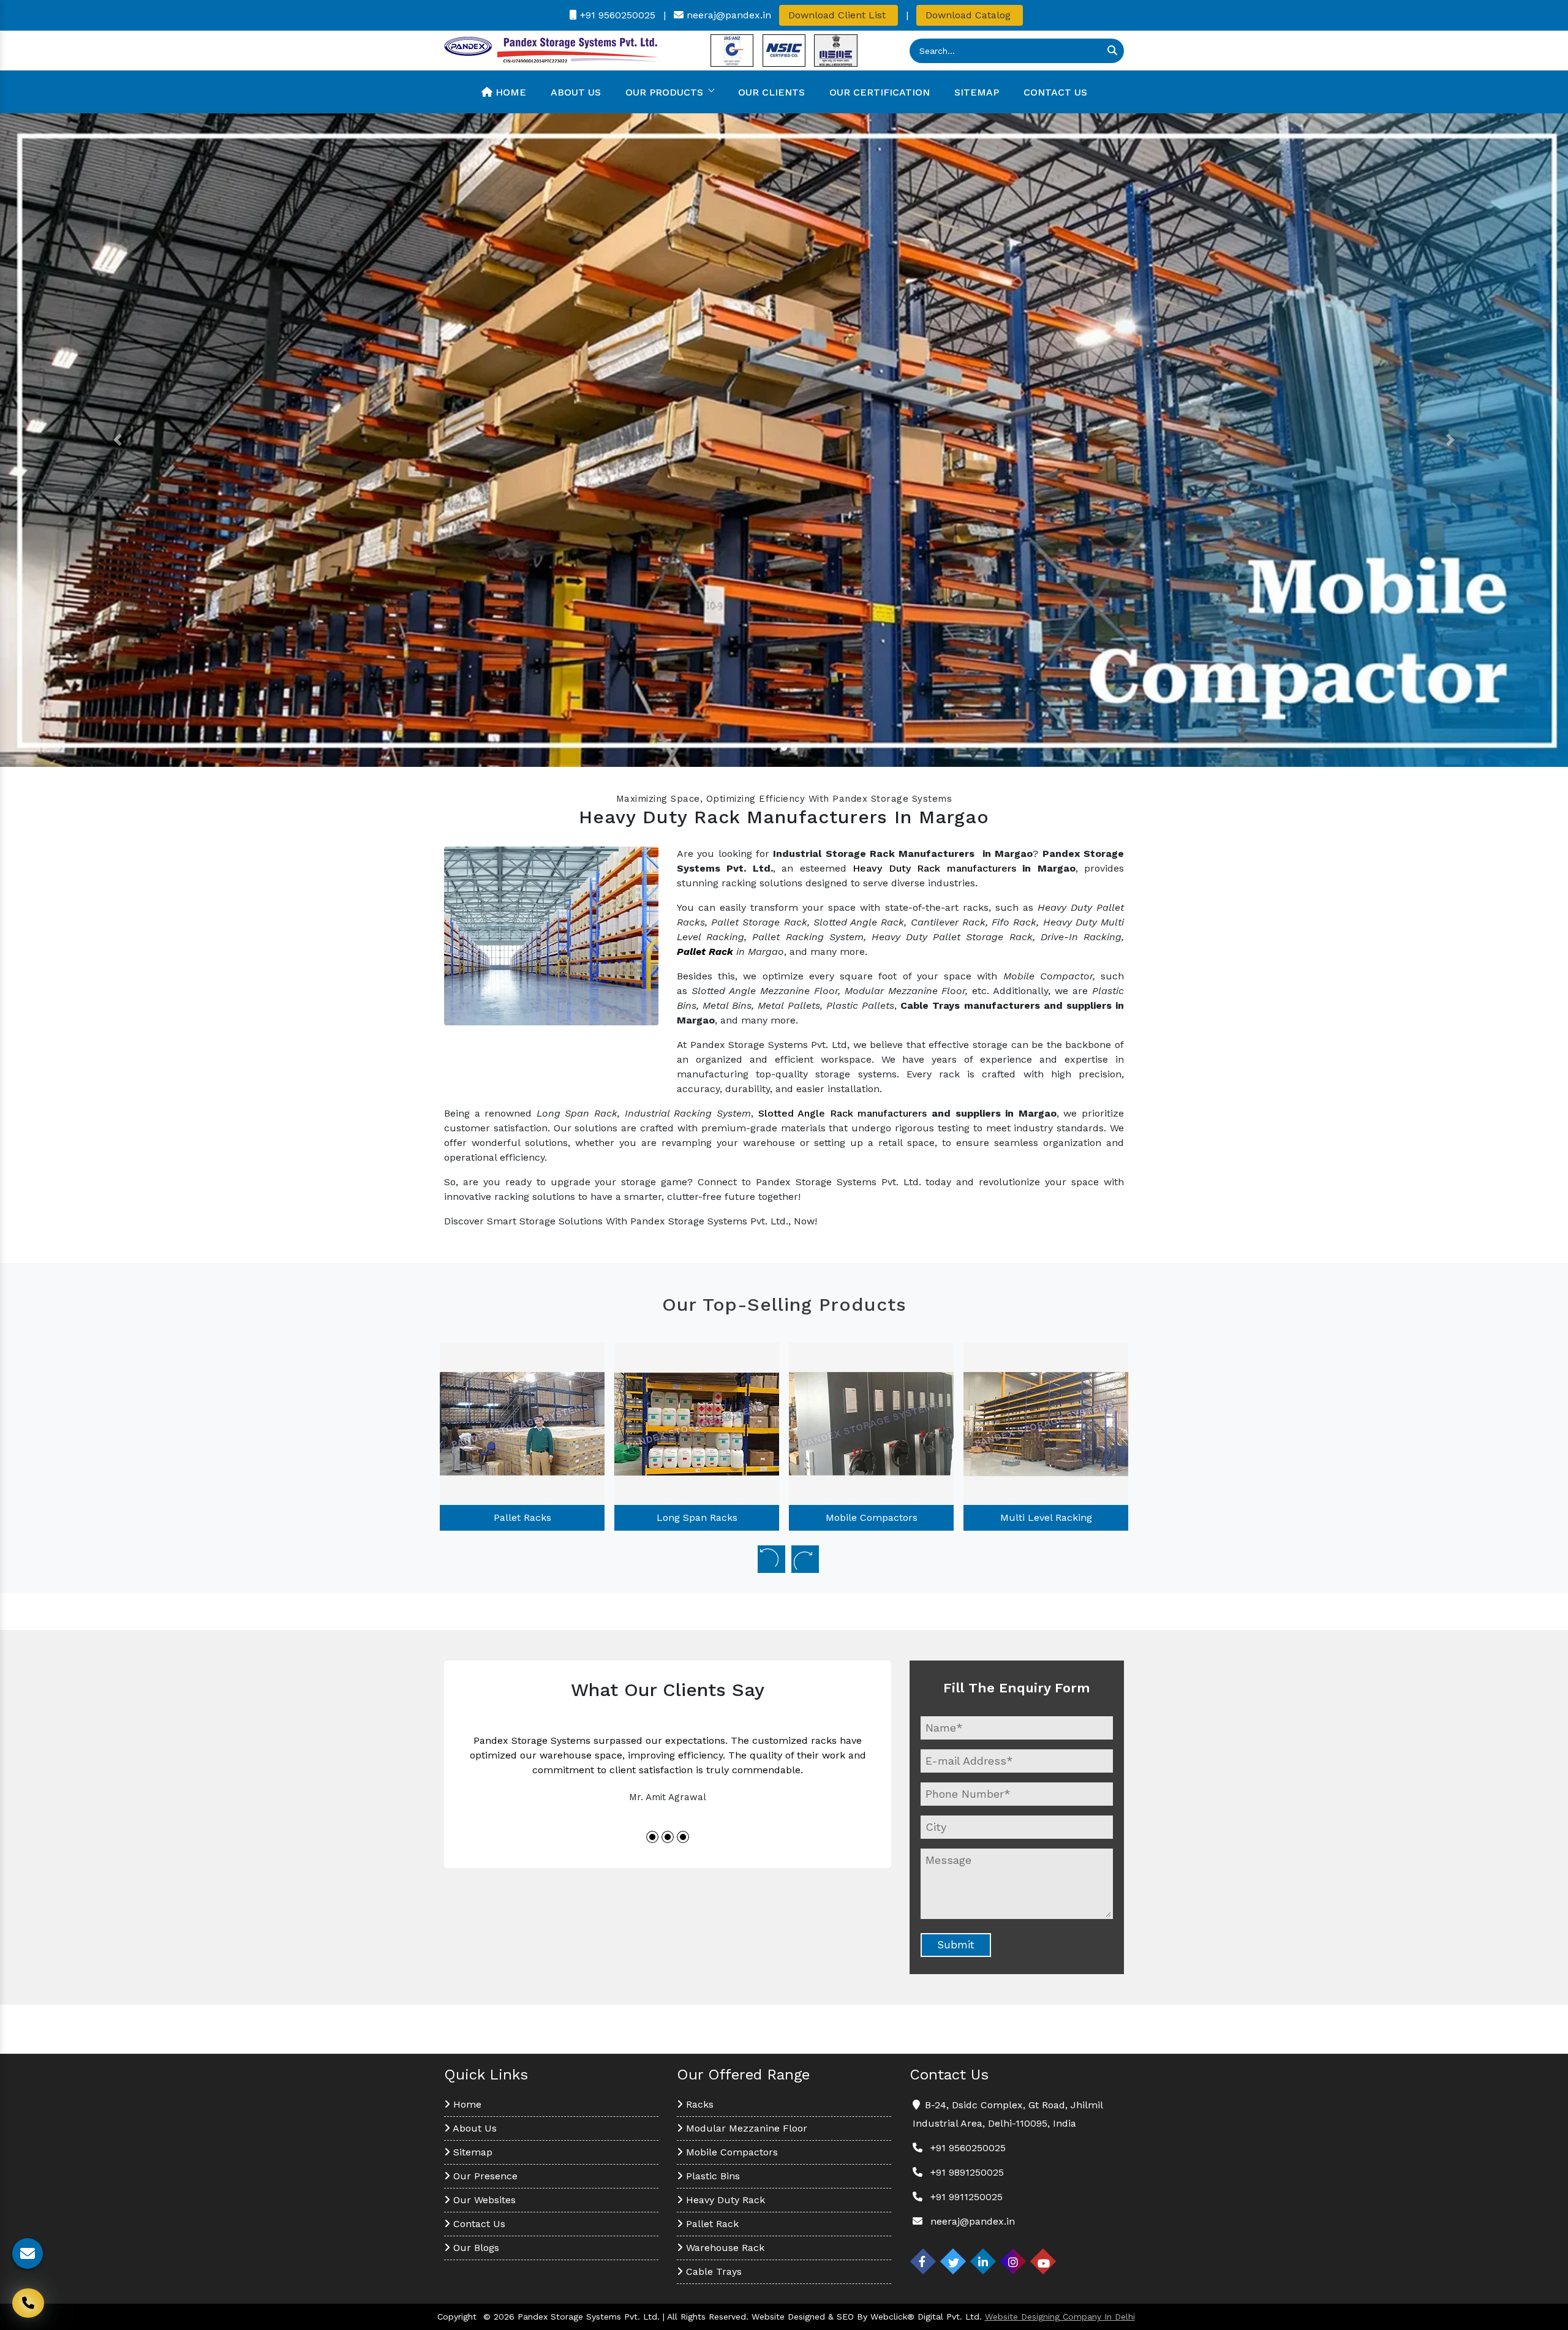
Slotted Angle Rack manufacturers (843, 1113)
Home (509, 92)
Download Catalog (970, 15)
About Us (576, 92)
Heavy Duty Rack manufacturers (934, 868)
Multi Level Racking (872, 1518)
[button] (118, 440)
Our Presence (484, 2176)
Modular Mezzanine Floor (745, 2128)
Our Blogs (475, 2248)
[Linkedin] (983, 2261)
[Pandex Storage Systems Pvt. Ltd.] (551, 50)
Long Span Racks (522, 1518)
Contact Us (1055, 92)
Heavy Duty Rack (724, 2200)
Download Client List (839, 15)
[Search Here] (1112, 51)
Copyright (457, 2317)
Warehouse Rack (724, 2248)
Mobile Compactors (697, 1518)
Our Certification (880, 92)
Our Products (664, 92)
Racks (698, 2104)
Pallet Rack (711, 2224)
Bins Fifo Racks (1046, 1518)
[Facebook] (923, 2261)
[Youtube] (1043, 2261)
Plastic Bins (711, 2176)
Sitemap (977, 92)
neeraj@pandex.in (727, 15)
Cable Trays (712, 2272)
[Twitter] (953, 2261)
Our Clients (771, 92)
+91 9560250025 (616, 15)
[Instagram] (1013, 2261)
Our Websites (483, 2200)
